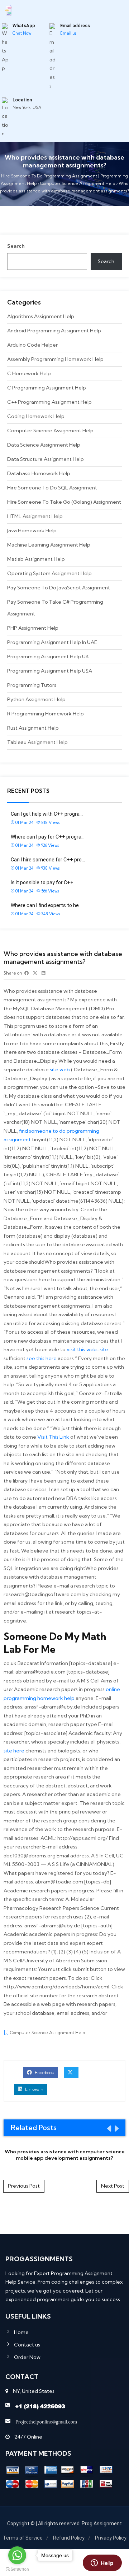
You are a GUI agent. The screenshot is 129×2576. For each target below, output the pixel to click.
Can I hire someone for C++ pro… (48, 860)
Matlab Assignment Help (36, 559)
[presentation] (109, 2128)
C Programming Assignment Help (47, 388)
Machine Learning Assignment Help (49, 545)
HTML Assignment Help (35, 516)
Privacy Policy (111, 2538)
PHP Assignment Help (33, 628)
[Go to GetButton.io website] (17, 2569)
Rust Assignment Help (33, 728)
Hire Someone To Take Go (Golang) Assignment (64, 502)
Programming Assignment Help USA (50, 671)
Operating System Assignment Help (49, 573)
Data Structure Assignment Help (46, 459)
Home (21, 2332)
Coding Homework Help (36, 416)
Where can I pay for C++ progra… (48, 837)
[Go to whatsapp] (17, 2555)
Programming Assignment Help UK (48, 656)
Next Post (113, 2186)
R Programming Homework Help (46, 714)
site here (14, 1751)
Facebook (44, 2072)
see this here (42, 1358)
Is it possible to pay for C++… (44, 882)
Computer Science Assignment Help (50, 431)
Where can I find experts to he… (46, 905)
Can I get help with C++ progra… (47, 814)
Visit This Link (53, 1437)
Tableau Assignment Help (37, 742)
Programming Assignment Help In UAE (52, 642)
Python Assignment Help (36, 699)
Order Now (27, 2357)
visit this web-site (87, 1349)
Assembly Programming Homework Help (55, 359)
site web (60, 1070)
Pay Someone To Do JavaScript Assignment (59, 588)
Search (16, 246)
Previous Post (24, 2186)
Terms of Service (23, 2538)
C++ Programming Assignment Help (49, 402)
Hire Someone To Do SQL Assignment (52, 488)
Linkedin (34, 2089)
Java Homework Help (32, 530)
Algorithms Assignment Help (41, 316)
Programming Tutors (32, 685)
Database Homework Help (39, 473)
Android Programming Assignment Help (54, 331)
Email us (68, 33)
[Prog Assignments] (8, 10)
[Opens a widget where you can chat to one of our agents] (102, 2564)
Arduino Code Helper (32, 345)
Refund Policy (69, 2538)
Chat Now (22, 33)
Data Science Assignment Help (44, 445)
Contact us (27, 2345)
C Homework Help (29, 373)
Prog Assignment (102, 2524)
